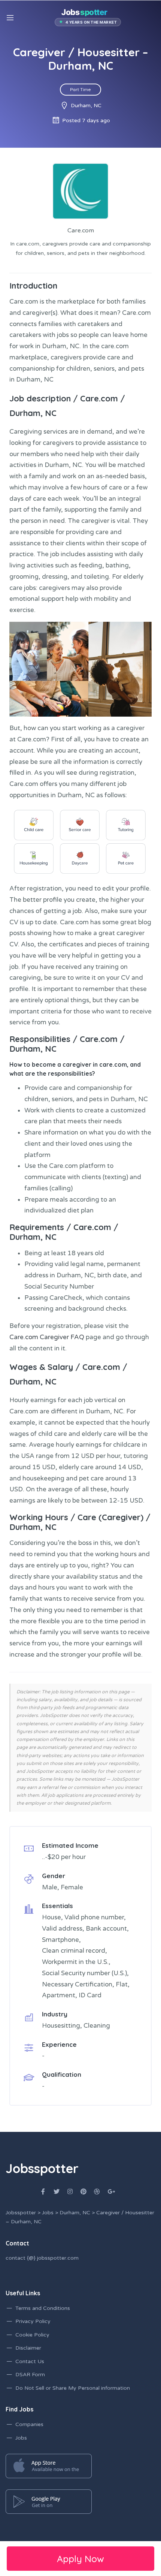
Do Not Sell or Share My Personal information (73, 2388)
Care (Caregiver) (110, 1517)
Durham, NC (33, 413)
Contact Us (30, 2361)
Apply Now (80, 2559)
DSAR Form (30, 2375)
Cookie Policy (32, 2335)
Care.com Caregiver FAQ (47, 1337)
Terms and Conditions (43, 2308)
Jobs (21, 2438)
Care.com (99, 398)
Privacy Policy (33, 2321)
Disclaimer (28, 2348)
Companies (29, 2424)
